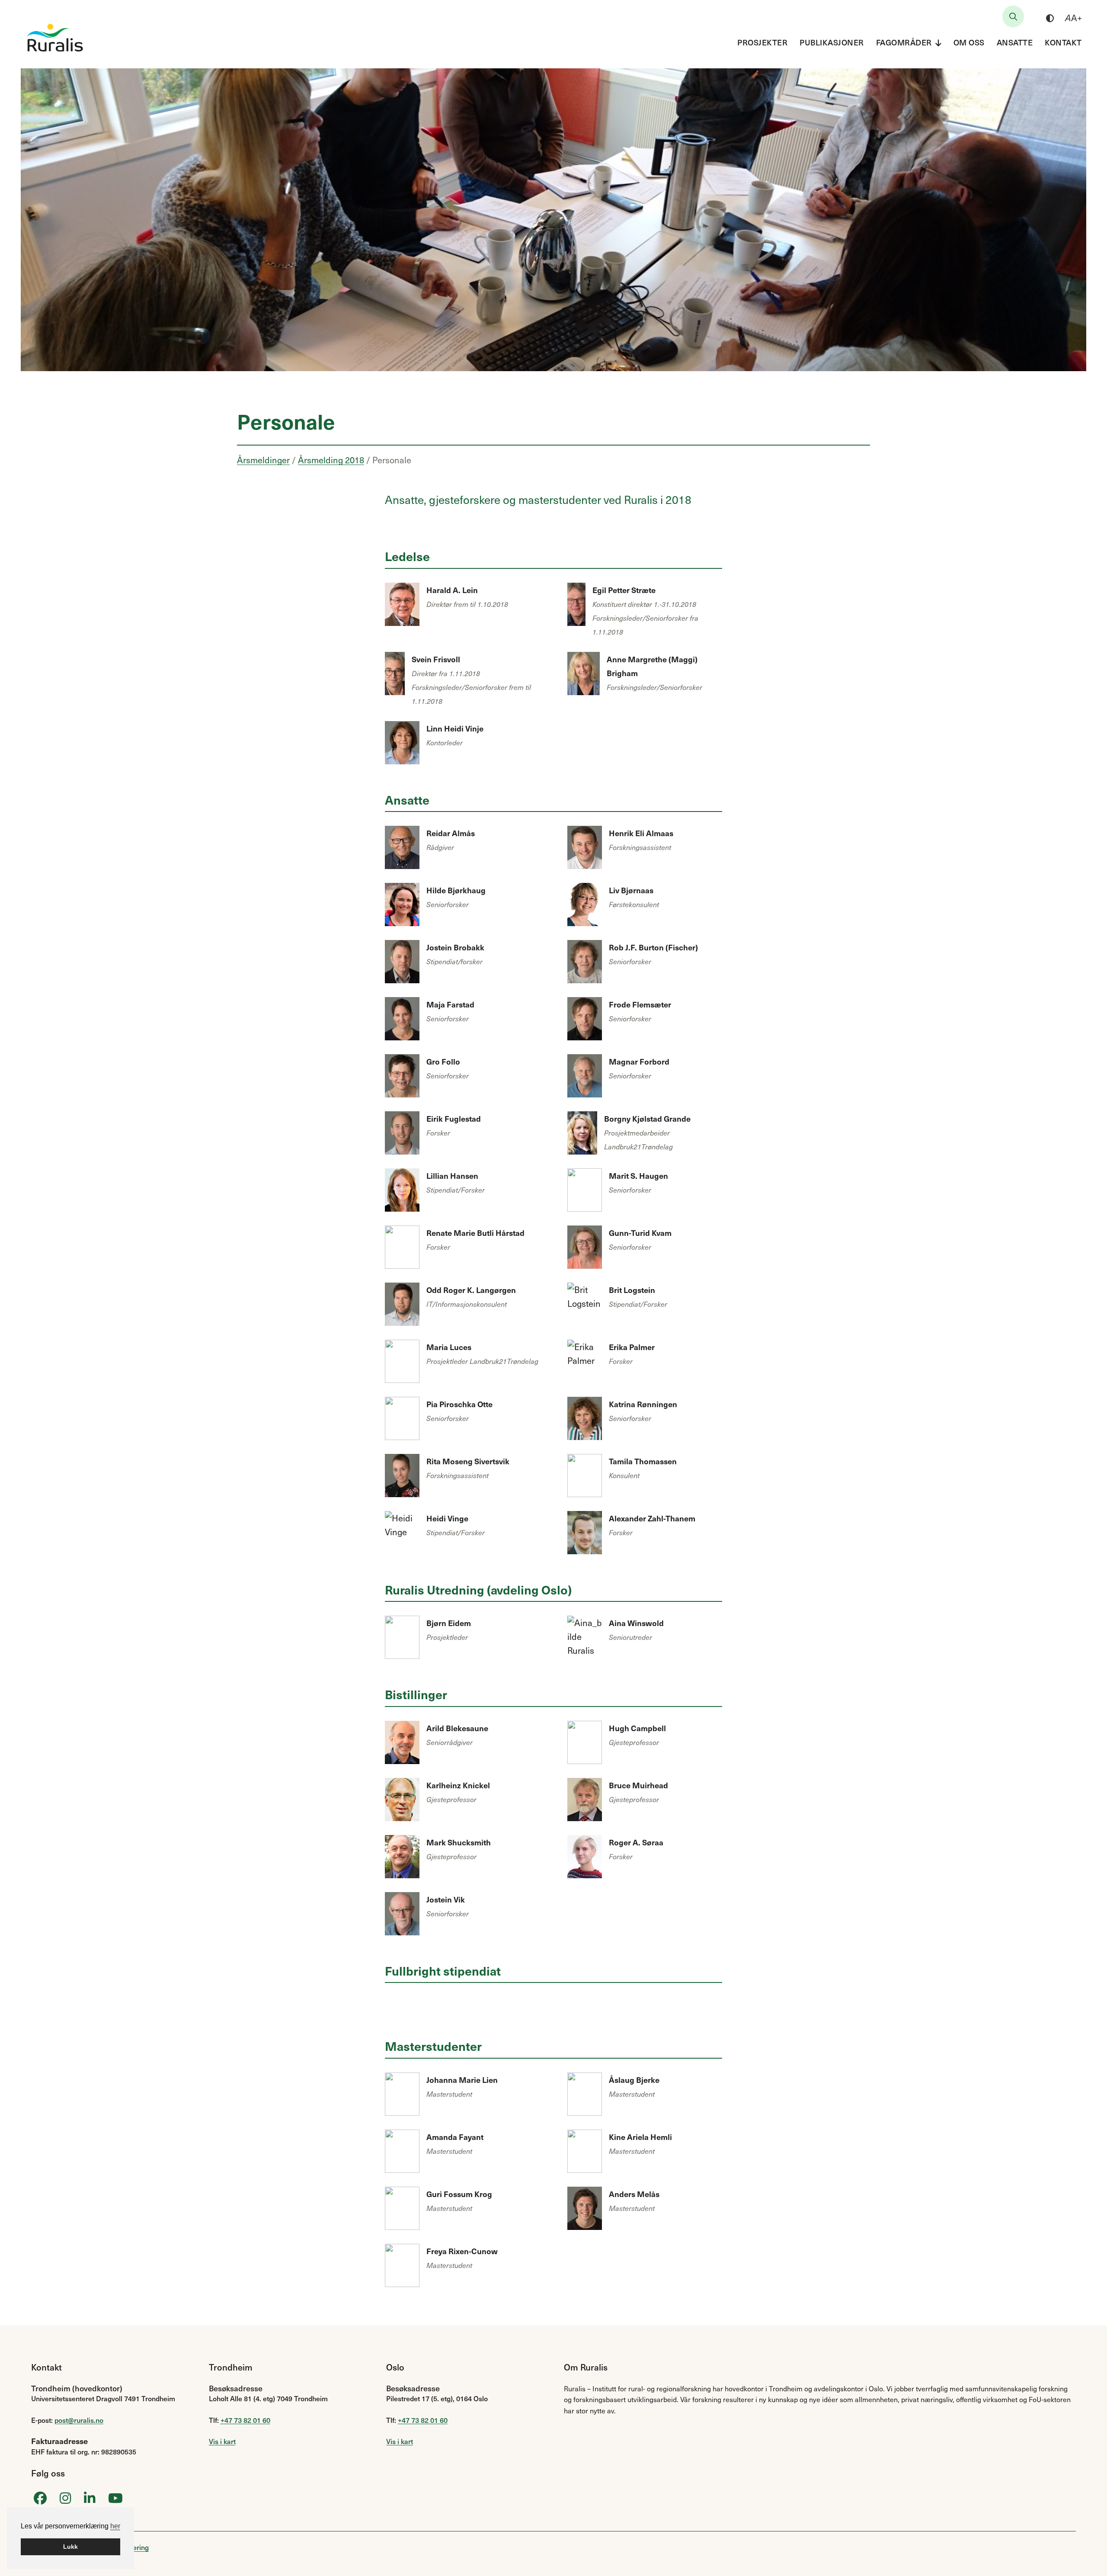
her (115, 2526)
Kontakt (1063, 42)
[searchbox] (1013, 16)
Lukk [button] (70, 2547)
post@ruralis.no (79, 2420)
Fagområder (904, 42)
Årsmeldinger (263, 460)
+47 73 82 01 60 (245, 2420)
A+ (1073, 18)
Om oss (969, 42)
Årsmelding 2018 (331, 460)
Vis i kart (222, 2441)
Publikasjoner (832, 42)
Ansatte (1015, 42)
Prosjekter (762, 42)
